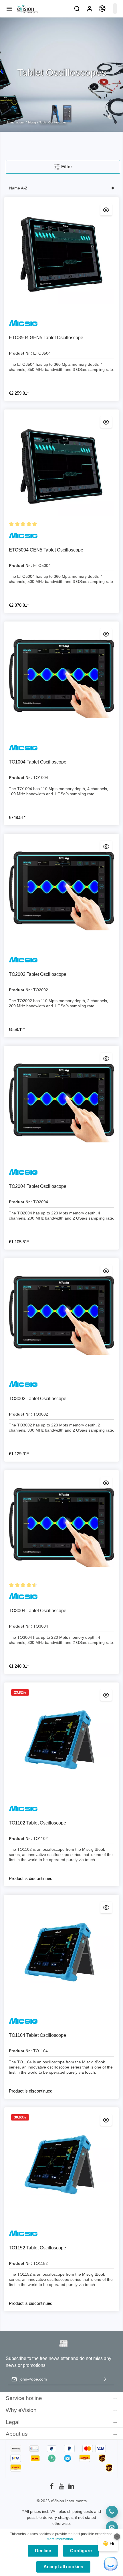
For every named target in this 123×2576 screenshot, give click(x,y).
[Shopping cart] (115, 9)
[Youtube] (62, 2488)
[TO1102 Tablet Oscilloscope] (61, 1740)
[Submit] (105, 2379)
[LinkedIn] (71, 2488)
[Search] (77, 9)
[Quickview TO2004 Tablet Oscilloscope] (106, 1058)
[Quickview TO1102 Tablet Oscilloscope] (106, 1695)
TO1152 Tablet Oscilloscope (37, 2248)
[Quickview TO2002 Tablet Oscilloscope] (106, 846)
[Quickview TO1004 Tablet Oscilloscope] (106, 634)
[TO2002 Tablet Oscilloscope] (61, 891)
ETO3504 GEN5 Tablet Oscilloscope (46, 338)
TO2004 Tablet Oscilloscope (38, 1186)
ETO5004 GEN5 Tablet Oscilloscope (46, 550)
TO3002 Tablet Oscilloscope (38, 1399)
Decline (43, 2551)
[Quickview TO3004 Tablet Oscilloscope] (106, 1483)
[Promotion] (102, 9)
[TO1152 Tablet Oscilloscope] (61, 2165)
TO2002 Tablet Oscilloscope (38, 974)
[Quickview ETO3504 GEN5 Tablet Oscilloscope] (106, 210)
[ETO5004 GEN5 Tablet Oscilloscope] (61, 467)
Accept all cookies (63, 2567)
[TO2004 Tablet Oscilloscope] (61, 1103)
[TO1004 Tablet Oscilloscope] (61, 679)
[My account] (90, 9)
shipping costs (80, 2511)
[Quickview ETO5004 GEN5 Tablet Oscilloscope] (106, 422)
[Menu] (9, 9)
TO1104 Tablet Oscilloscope (37, 2035)
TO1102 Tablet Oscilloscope (37, 1823)
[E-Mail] (112, 2527)
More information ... (61, 2539)
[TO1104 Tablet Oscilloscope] (61, 1952)
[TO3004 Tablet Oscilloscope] (61, 1527)
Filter (66, 167)
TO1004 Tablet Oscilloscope (38, 762)
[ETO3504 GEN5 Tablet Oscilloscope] (61, 254)
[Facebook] (52, 2488)
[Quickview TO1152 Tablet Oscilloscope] (106, 2120)
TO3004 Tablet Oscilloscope (38, 1611)
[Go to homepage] (27, 9)
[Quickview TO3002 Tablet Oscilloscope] (106, 1271)
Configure (81, 2551)
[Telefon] (112, 2512)
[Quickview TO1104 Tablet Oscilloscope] (106, 1907)
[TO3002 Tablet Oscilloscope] (61, 1315)
